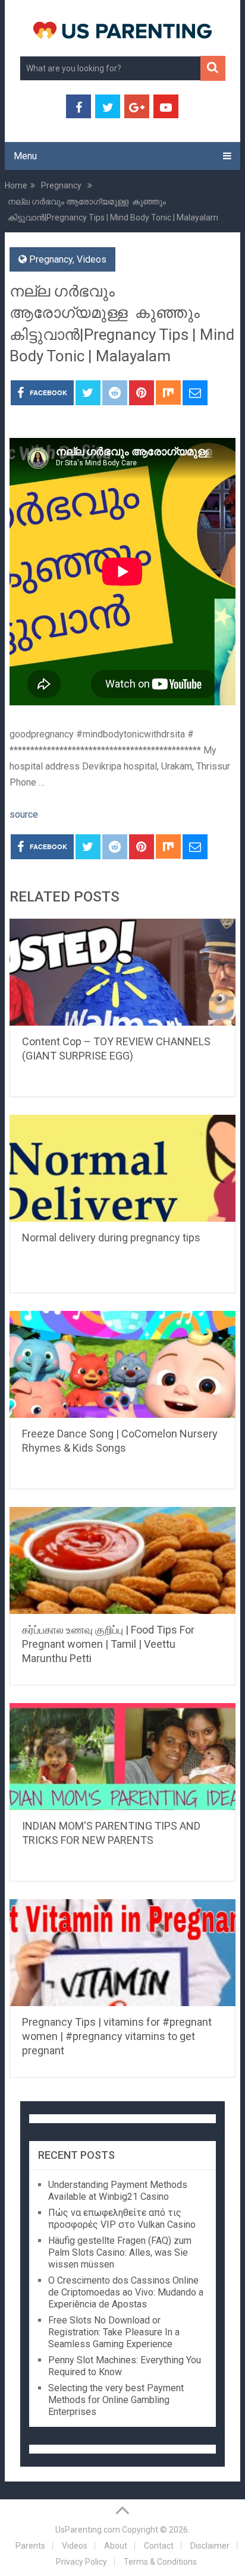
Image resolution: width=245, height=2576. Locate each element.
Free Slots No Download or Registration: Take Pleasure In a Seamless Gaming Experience (114, 2332)
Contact (159, 2546)
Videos (92, 259)
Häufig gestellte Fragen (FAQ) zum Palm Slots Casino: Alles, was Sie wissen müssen (120, 2252)
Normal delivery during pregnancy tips (111, 1237)
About (116, 2546)
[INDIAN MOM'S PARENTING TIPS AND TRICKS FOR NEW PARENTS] (122, 1757)
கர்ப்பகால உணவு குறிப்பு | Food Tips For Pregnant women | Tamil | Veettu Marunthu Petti (108, 1644)
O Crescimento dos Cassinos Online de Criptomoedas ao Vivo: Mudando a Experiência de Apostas (126, 2292)
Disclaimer (210, 2546)
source (24, 814)
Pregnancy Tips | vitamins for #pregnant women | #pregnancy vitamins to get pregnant (117, 2036)
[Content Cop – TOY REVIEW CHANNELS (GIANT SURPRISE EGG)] (122, 972)
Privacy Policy (81, 2562)
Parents (30, 2546)
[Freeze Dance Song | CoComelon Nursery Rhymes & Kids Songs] (122, 1364)
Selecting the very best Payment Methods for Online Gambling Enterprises (116, 2400)
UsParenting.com (88, 2530)
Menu (25, 156)
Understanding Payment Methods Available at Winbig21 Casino (118, 2191)
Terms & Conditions (160, 2562)
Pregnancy (51, 259)
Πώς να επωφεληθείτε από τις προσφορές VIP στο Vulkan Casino (122, 2219)
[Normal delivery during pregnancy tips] (122, 1168)
